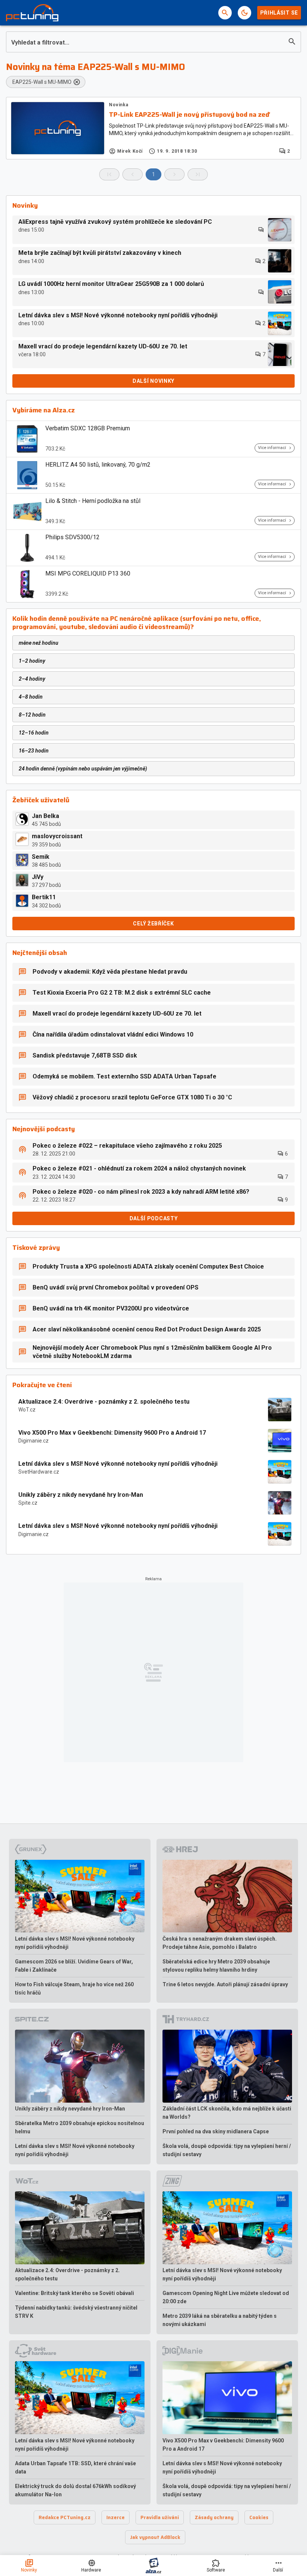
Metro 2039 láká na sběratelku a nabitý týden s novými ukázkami (220, 2320)
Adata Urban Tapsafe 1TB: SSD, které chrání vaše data (75, 2467)
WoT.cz (27, 1410)
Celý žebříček (153, 924)
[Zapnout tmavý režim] (244, 13)
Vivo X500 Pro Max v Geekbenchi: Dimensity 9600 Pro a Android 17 (112, 1433)
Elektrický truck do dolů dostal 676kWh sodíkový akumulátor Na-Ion (75, 2490)
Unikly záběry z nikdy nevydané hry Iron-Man (81, 1495)
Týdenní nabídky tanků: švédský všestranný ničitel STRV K (76, 2312)
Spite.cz (28, 1503)
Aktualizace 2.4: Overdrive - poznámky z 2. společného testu (104, 1402)
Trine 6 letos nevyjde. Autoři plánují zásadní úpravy (225, 1984)
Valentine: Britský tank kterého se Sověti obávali (75, 2293)
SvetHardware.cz (39, 1472)
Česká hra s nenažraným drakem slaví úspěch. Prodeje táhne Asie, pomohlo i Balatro (220, 1943)
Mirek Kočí (130, 151)
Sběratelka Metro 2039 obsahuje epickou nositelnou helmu (80, 2127)
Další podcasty (154, 1218)
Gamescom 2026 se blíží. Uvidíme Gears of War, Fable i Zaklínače (74, 1966)
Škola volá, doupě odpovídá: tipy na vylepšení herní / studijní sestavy (227, 2150)
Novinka (118, 105)
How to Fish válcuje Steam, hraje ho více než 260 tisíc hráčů (74, 1989)
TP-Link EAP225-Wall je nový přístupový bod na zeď (189, 115)
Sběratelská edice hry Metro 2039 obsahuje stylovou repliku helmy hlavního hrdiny (216, 1966)
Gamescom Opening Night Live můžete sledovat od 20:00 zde (226, 2297)
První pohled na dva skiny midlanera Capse (216, 2131)
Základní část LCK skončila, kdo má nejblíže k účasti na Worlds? (227, 2113)
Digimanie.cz (34, 1441)
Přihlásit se (279, 13)
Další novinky (153, 381)
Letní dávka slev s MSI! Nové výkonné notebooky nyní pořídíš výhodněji (118, 1464)
